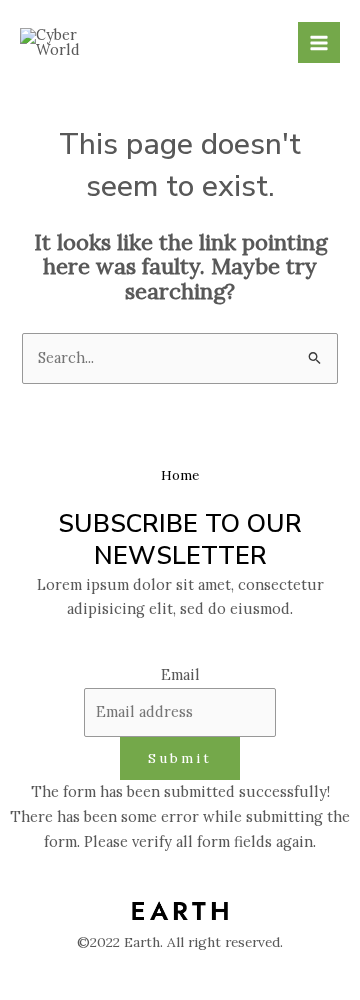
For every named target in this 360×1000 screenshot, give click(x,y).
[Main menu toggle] (319, 43)
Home (180, 475)
